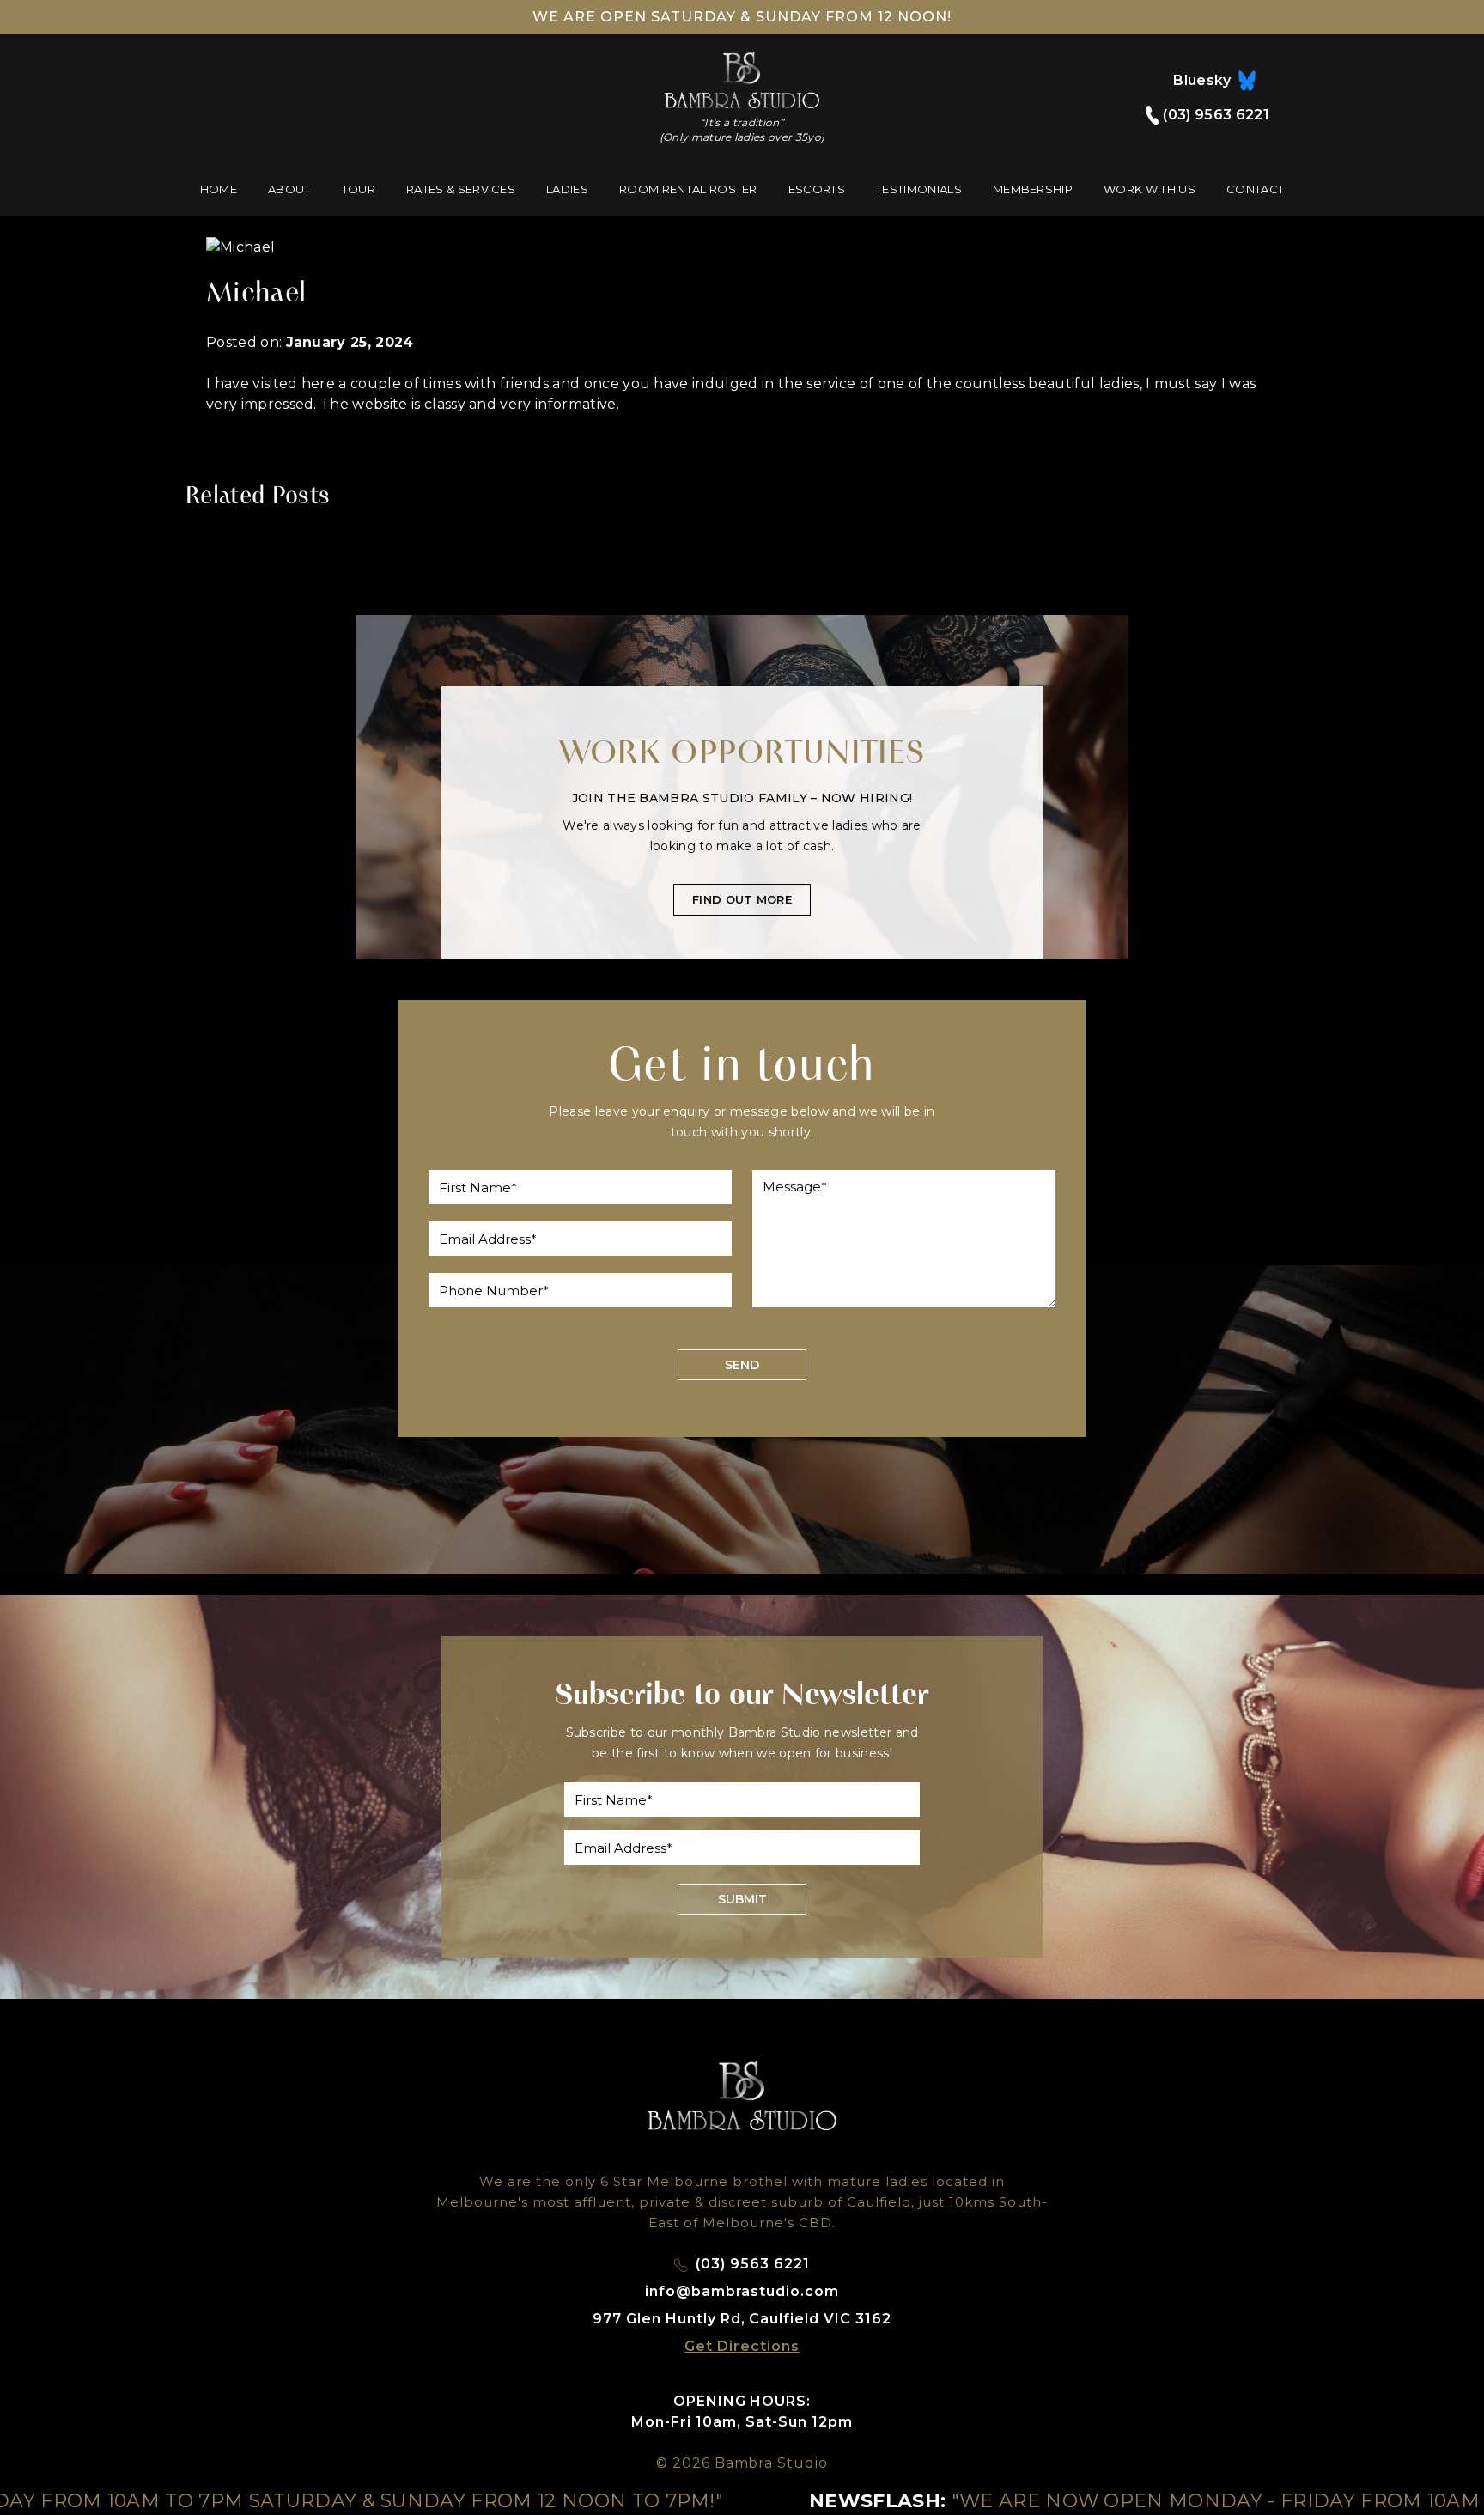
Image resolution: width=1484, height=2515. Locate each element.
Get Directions (742, 2346)
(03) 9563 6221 (1214, 115)
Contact (1255, 189)
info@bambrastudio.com (742, 2291)
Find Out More (742, 899)
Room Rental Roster (688, 189)
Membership (1033, 189)
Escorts (817, 189)
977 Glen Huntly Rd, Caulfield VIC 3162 (742, 2319)
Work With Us (1149, 189)
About (289, 189)
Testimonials (919, 189)
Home (219, 189)
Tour (359, 189)
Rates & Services (461, 189)
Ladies (567, 189)
